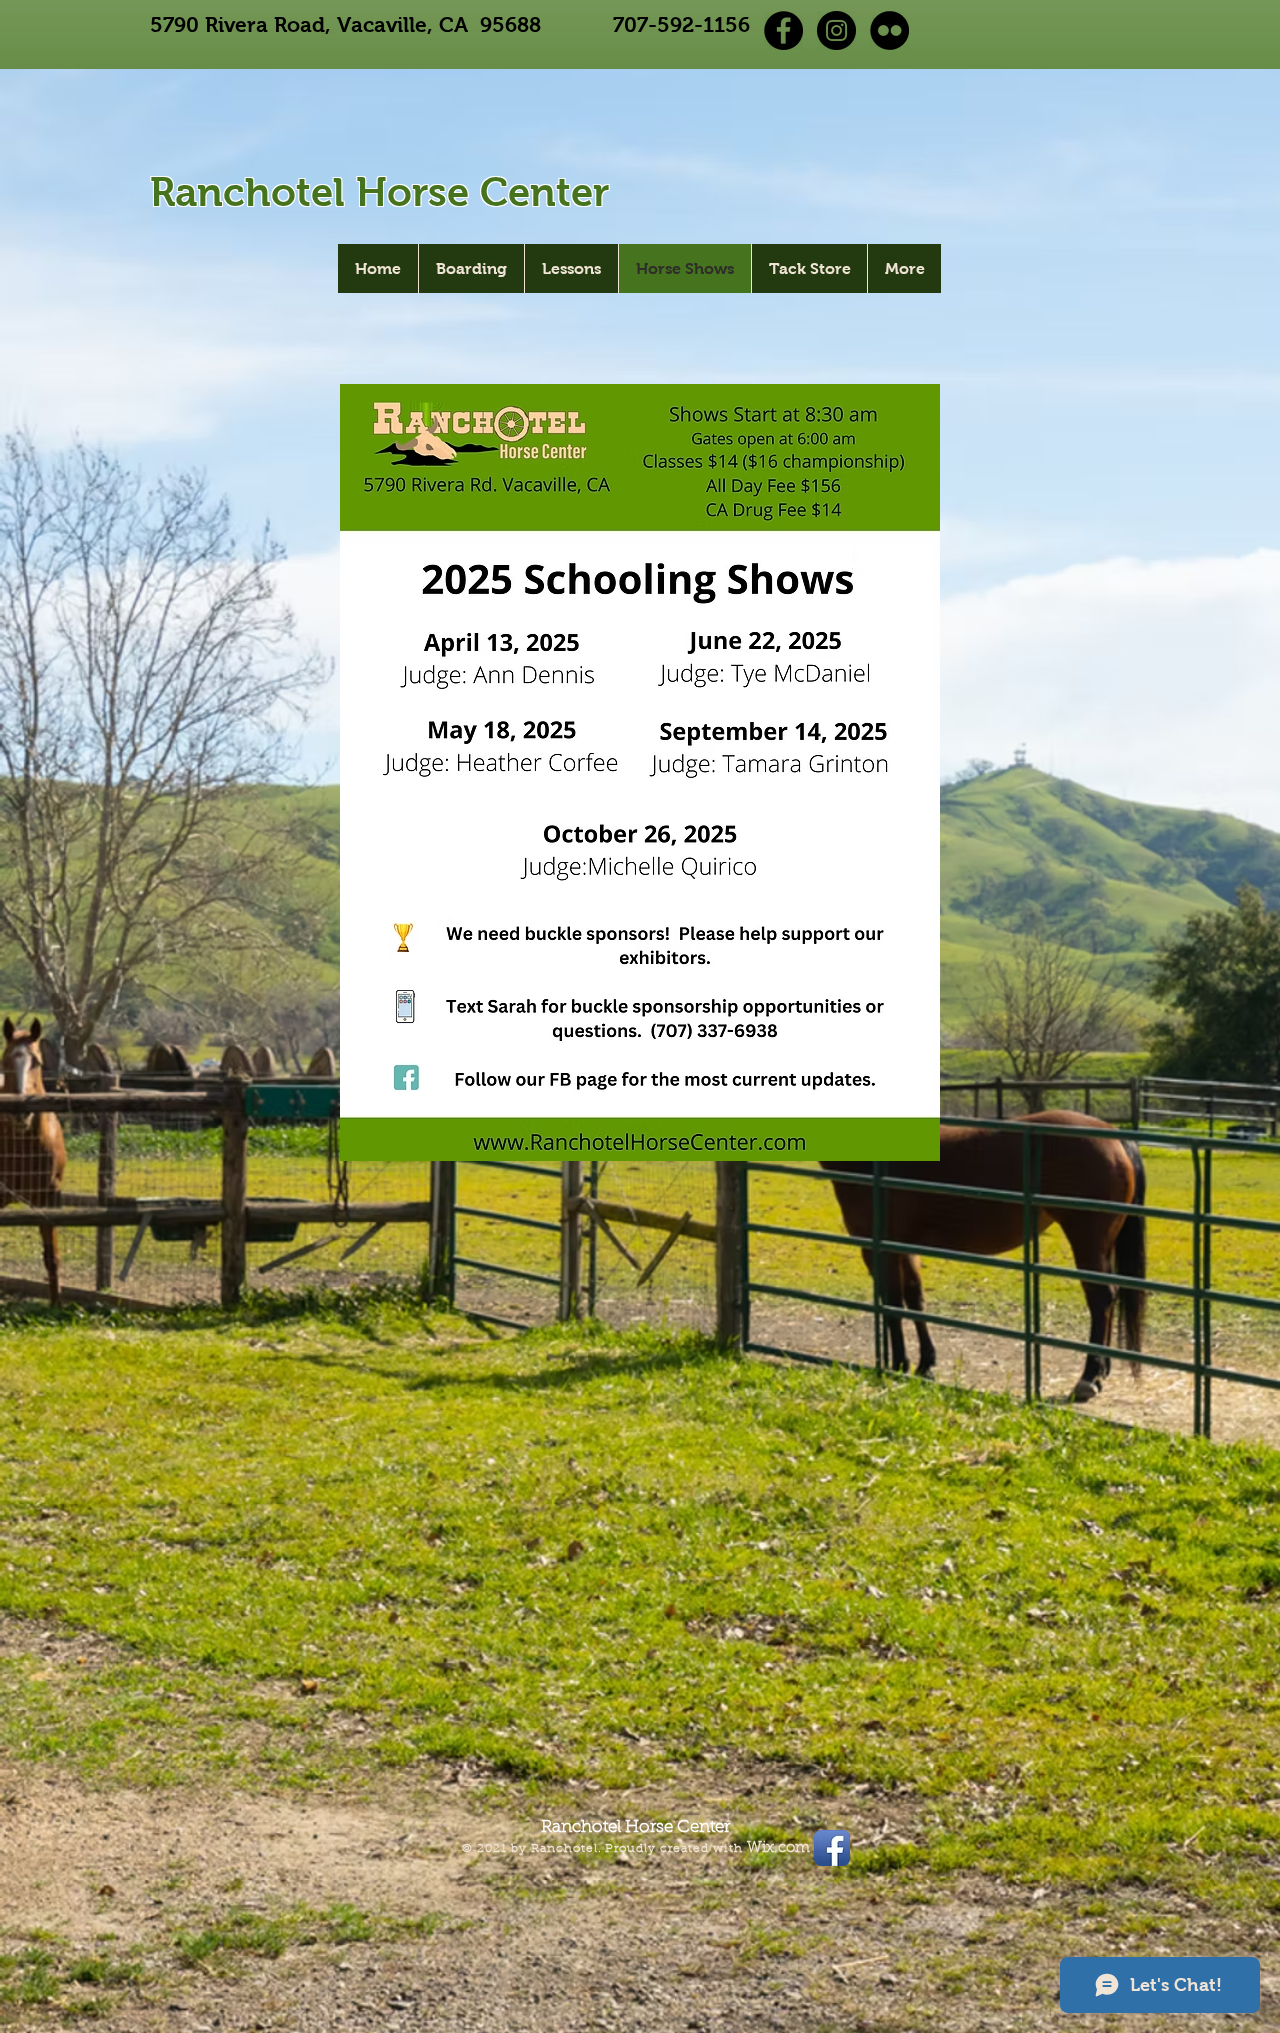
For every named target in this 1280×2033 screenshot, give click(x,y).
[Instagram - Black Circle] (836, 30)
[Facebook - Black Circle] (783, 30)
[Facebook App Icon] (832, 1848)
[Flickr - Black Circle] (889, 30)
